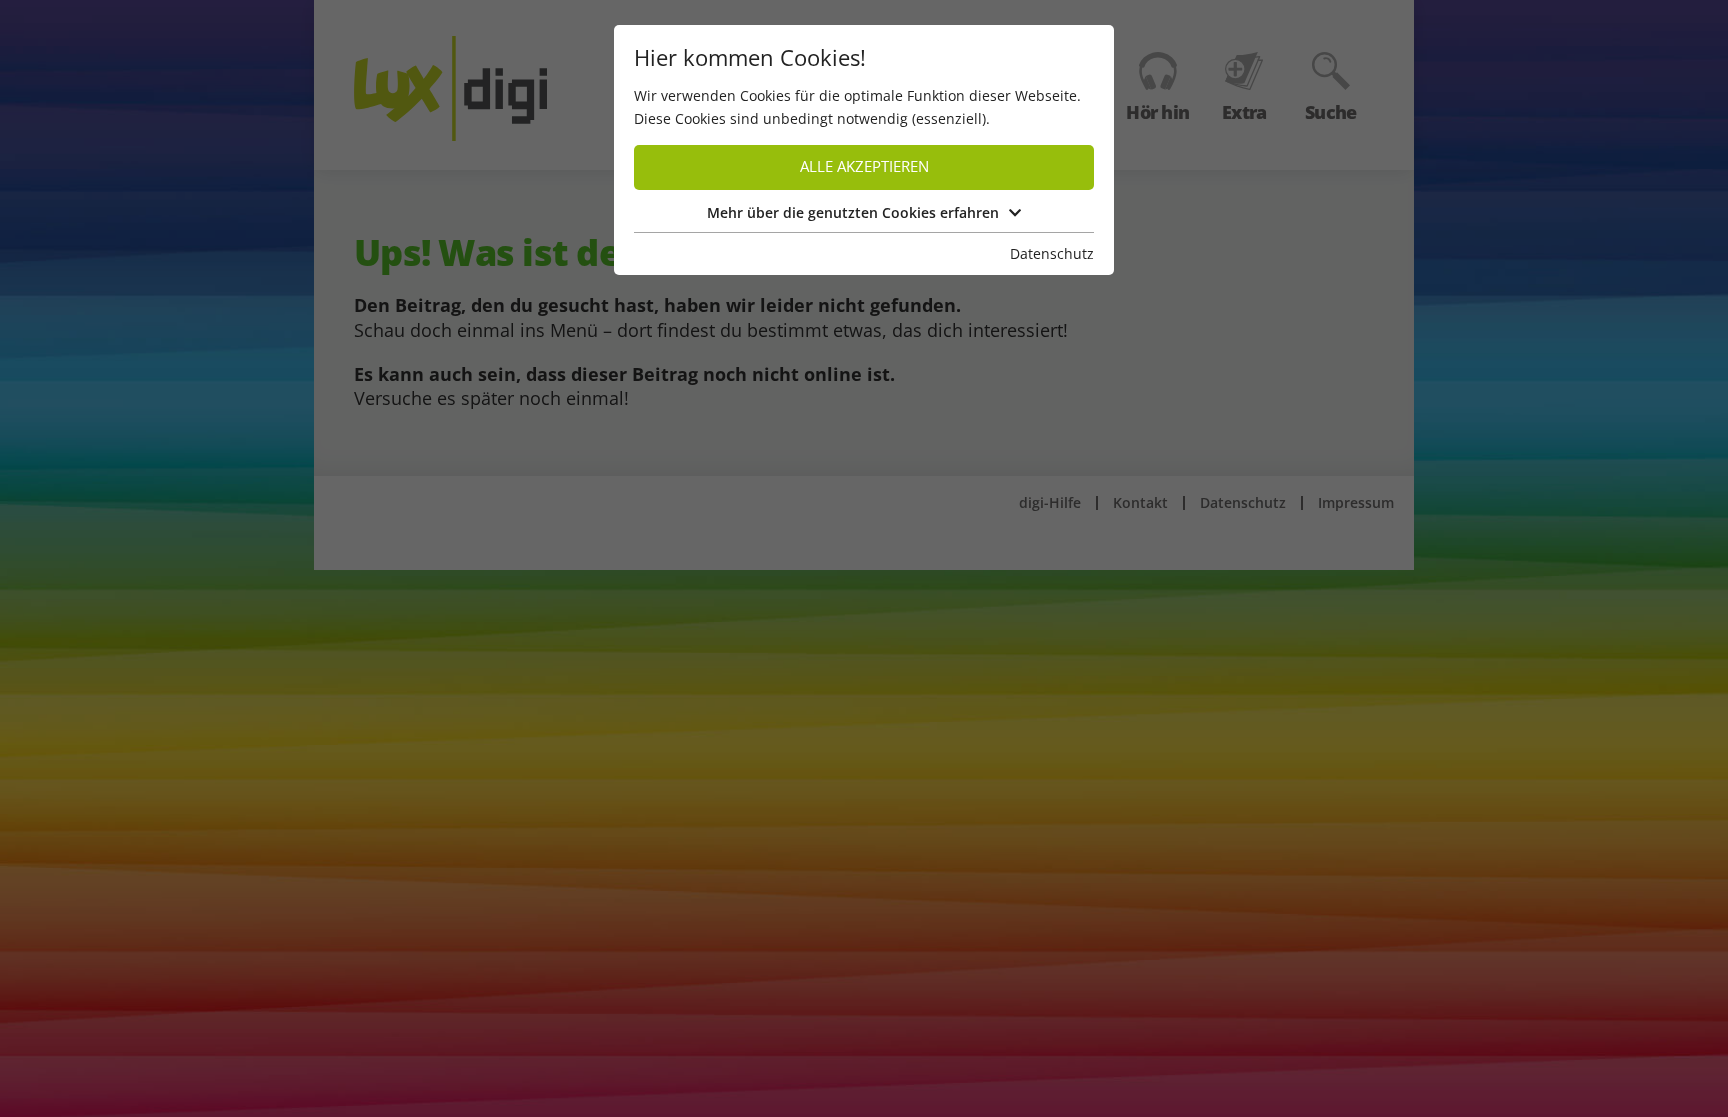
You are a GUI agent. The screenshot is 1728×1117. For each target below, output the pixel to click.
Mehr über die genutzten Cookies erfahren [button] (853, 212)
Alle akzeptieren (864, 166)
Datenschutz (1052, 253)
